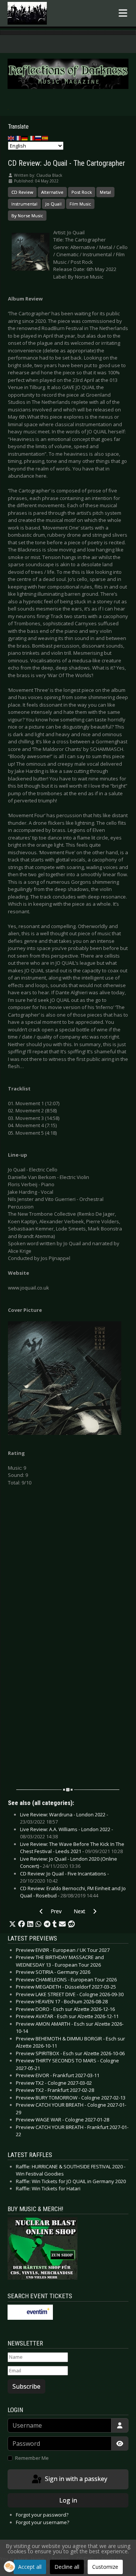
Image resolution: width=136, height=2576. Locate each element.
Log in (68, 2500)
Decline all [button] (67, 2567)
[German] (25, 137)
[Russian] (39, 137)
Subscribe (26, 2386)
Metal (105, 192)
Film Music (80, 204)
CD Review (22, 192)
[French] (18, 137)
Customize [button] (105, 2567)
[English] (11, 137)
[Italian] (32, 137)
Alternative (52, 192)
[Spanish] (45, 137)
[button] (12, 1924)
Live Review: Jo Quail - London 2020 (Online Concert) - (69, 1863)
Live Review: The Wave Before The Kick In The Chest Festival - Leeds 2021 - (72, 1848)
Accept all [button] (30, 2567)
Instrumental (24, 204)
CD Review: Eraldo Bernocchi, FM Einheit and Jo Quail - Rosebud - (73, 1892)
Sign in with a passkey (75, 2479)
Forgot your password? (42, 2515)
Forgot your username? (42, 2522)
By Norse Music (27, 216)
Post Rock (82, 192)
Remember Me (32, 2458)
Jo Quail (53, 204)
